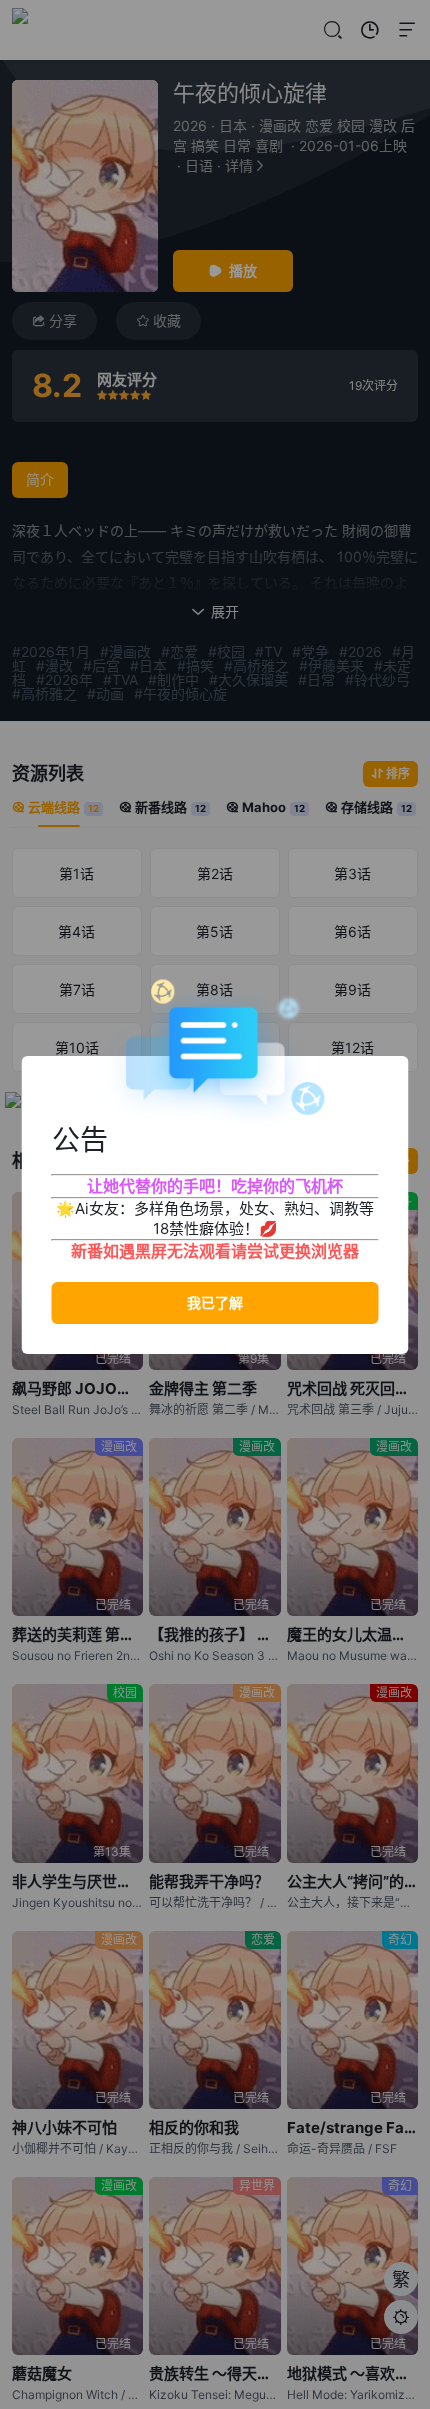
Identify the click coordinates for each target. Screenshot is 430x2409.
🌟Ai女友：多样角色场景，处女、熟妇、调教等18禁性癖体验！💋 (215, 1218)
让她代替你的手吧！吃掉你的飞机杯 (215, 1186)
